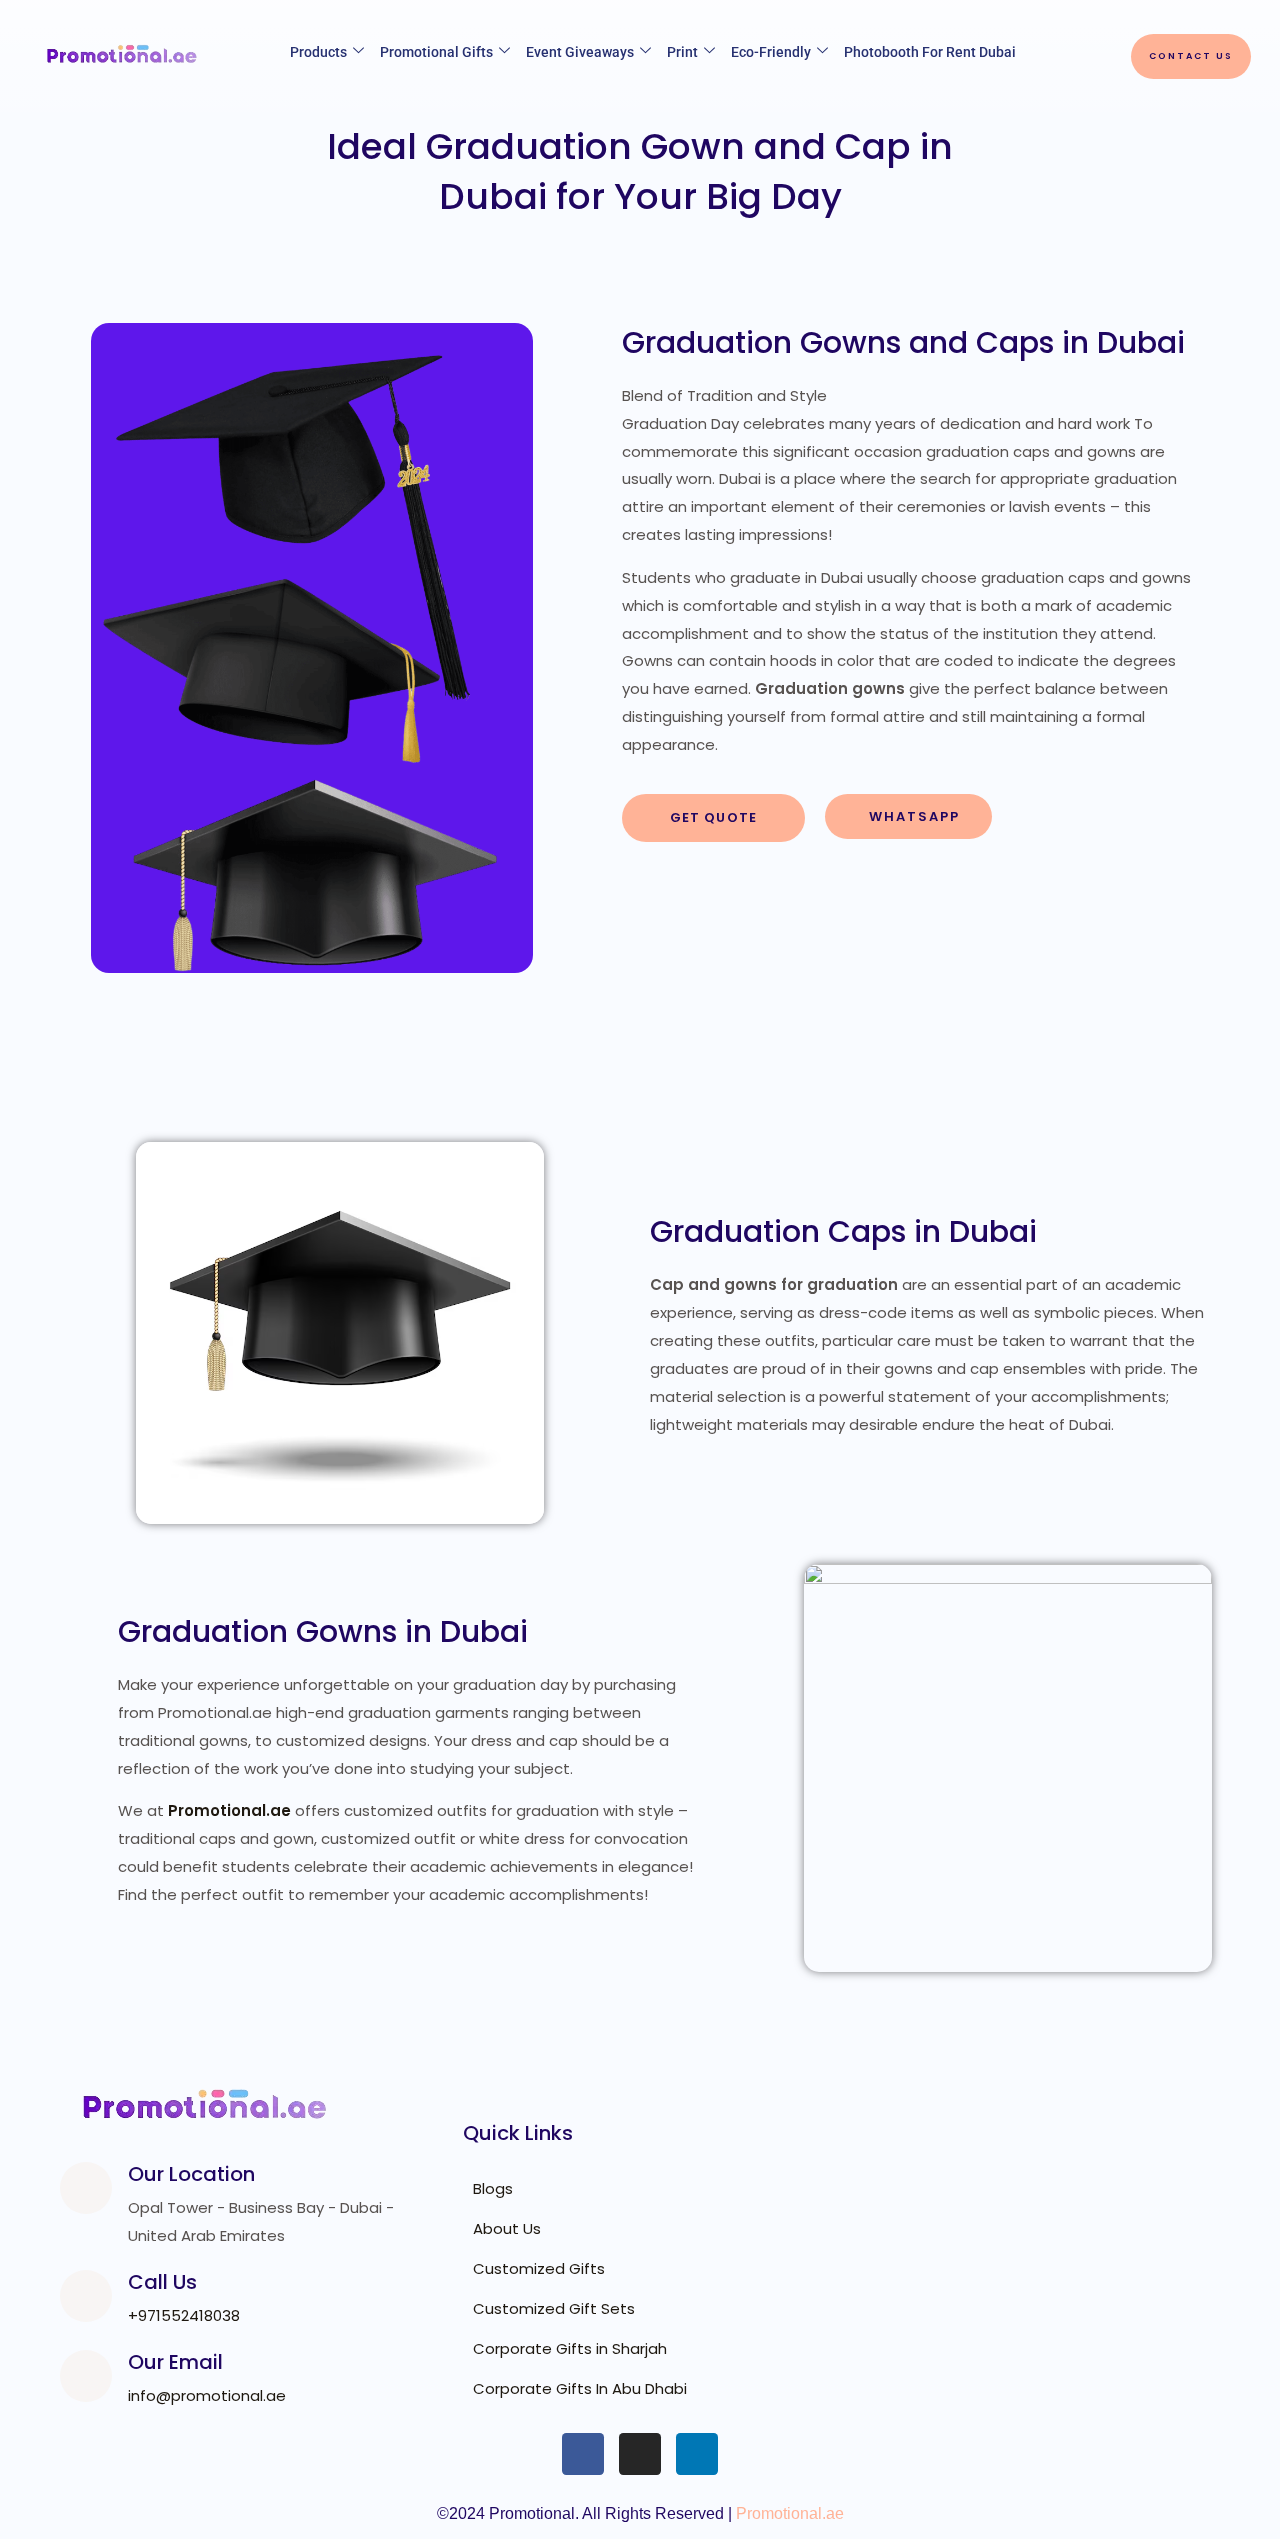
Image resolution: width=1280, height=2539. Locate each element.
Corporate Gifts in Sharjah (570, 2348)
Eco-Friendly (771, 52)
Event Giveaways (580, 52)
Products (318, 52)
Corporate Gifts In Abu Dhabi (580, 2388)
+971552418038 (184, 2315)
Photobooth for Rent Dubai (930, 52)
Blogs (493, 2188)
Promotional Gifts (436, 52)
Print (682, 52)
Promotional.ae (790, 2513)
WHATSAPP (914, 816)
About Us (507, 2228)
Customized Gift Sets (554, 2308)
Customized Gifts (539, 2268)
